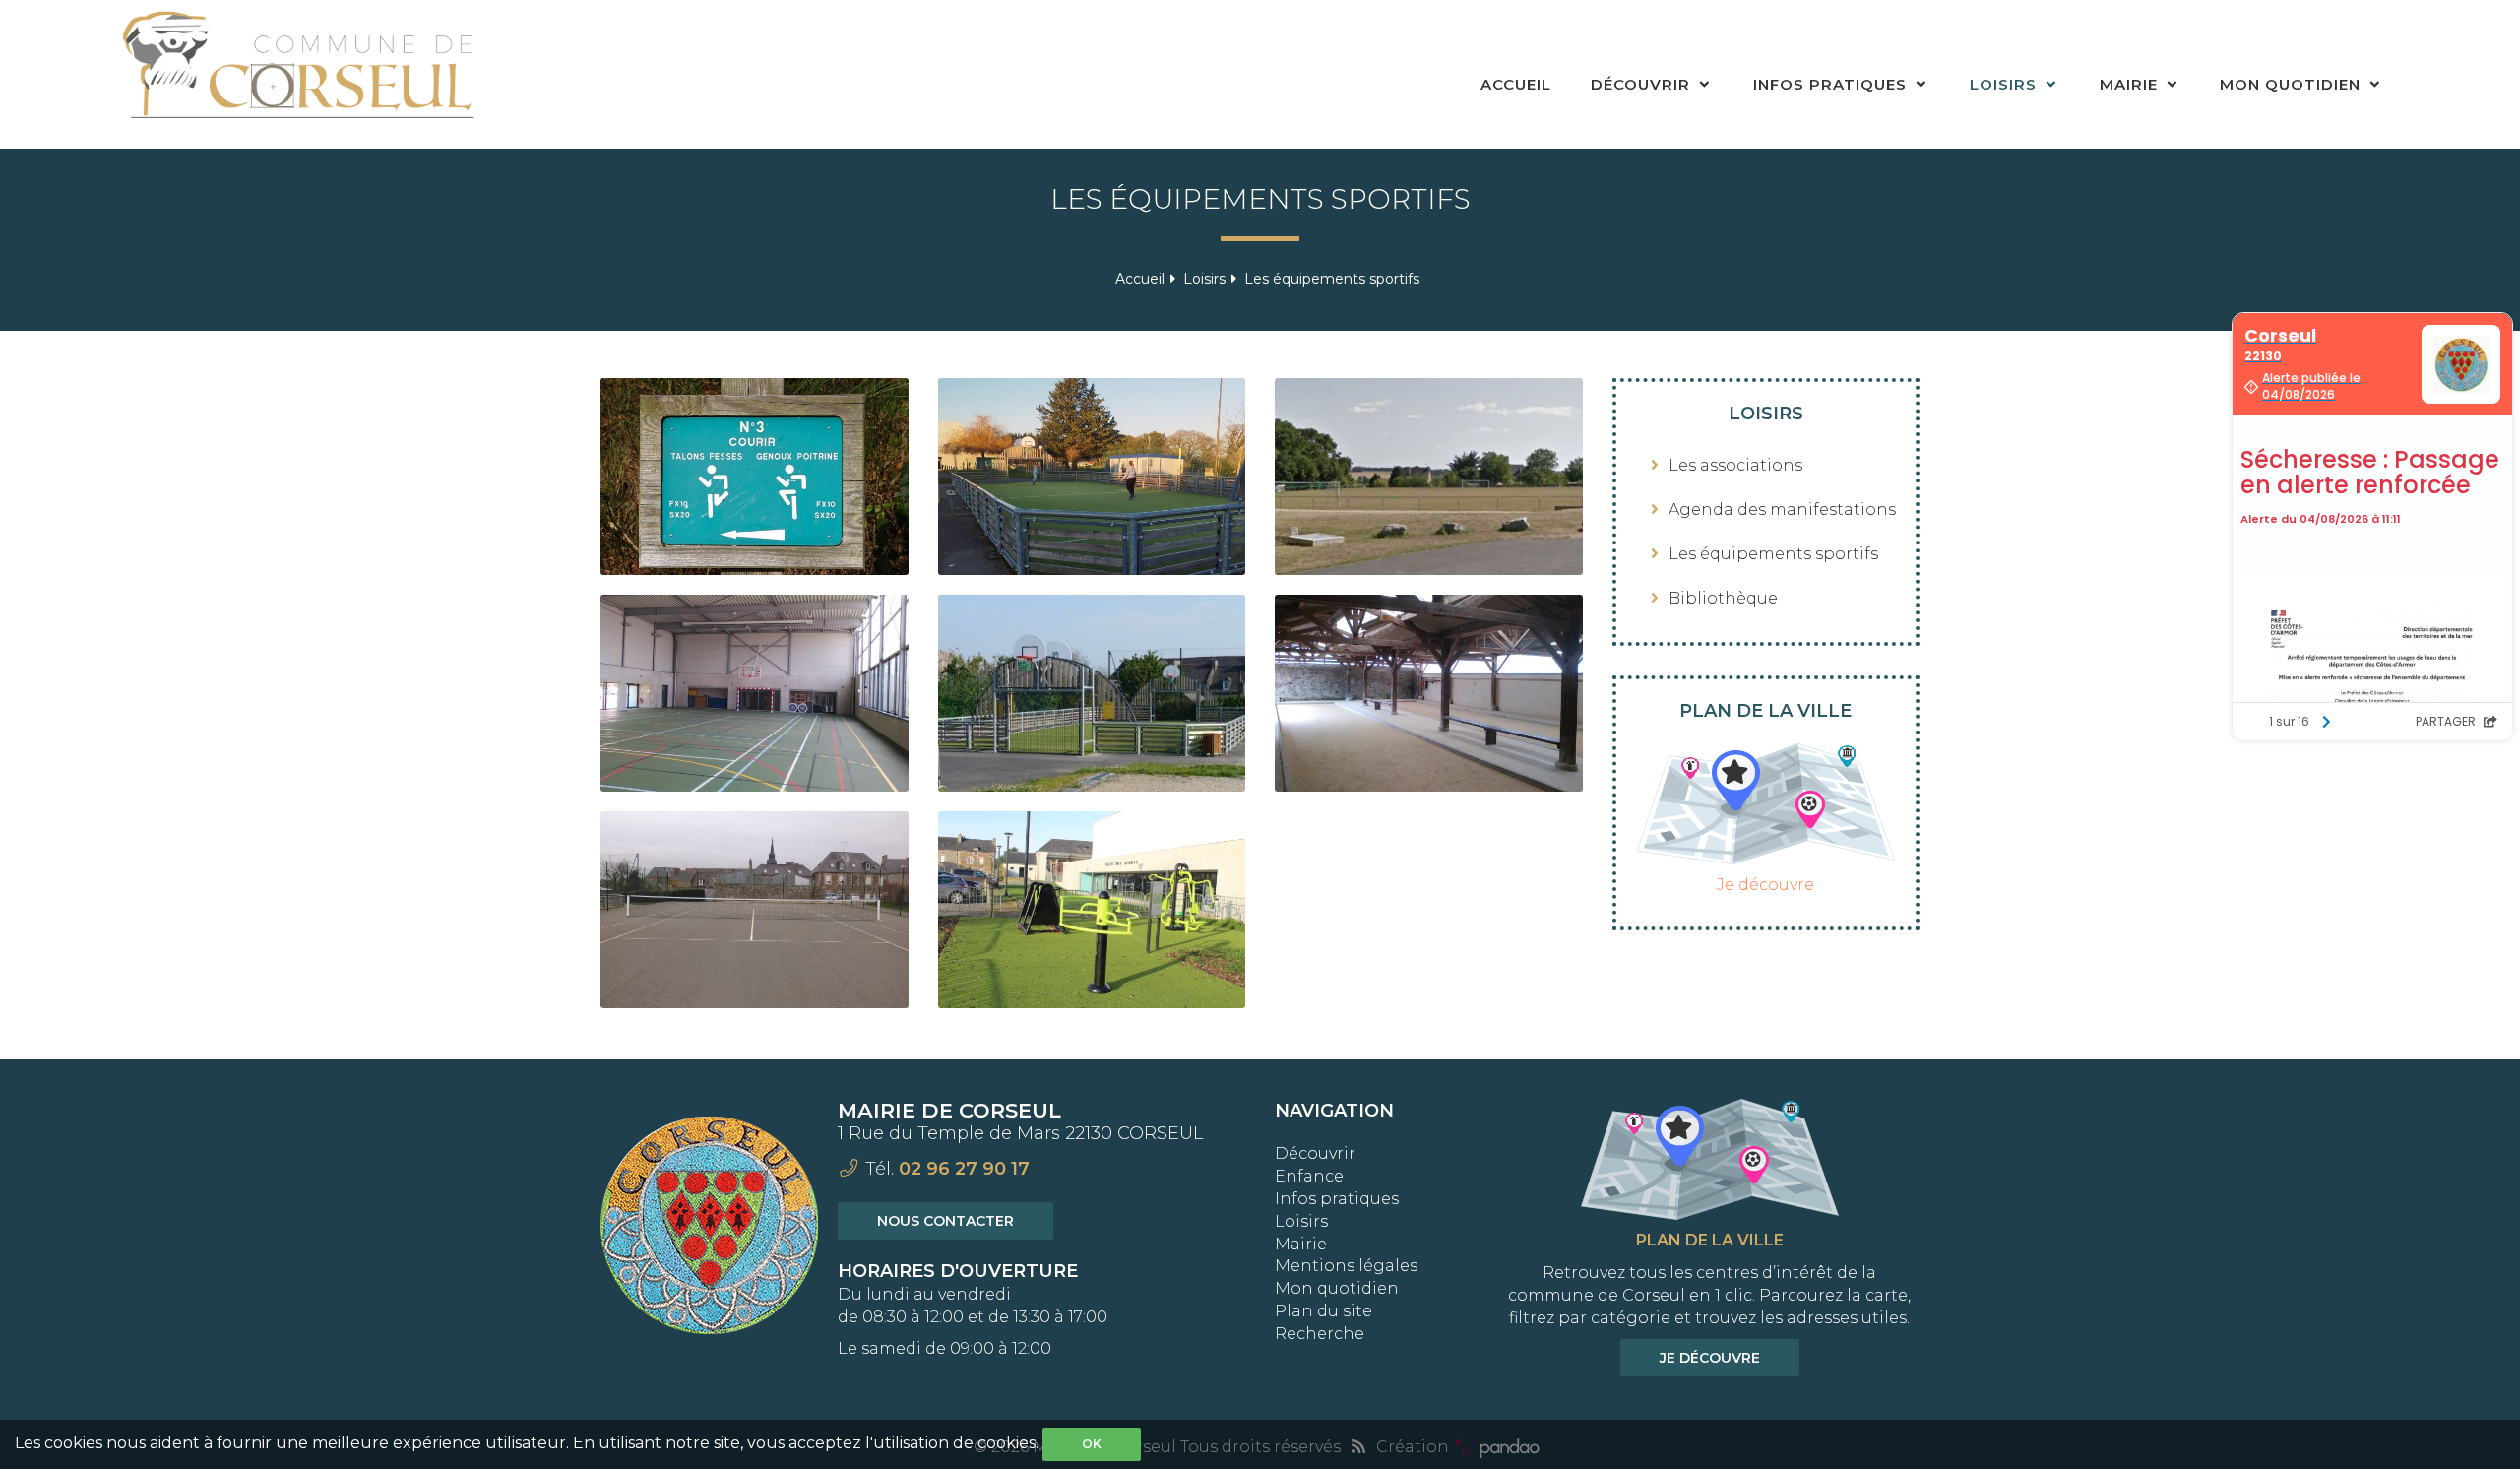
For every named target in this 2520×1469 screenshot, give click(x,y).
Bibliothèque (1723, 598)
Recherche (1320, 1334)
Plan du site (1323, 1311)
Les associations (1735, 465)
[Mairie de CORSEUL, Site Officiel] (301, 74)
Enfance (1309, 1176)
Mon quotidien (2293, 84)
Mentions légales (1346, 1266)
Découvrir (1643, 84)
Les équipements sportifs (1773, 554)
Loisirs (2006, 84)
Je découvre (1765, 885)
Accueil (1516, 84)
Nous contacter (945, 1221)
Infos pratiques (1832, 84)
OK (1092, 1444)
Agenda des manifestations (1782, 510)
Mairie (2131, 84)
